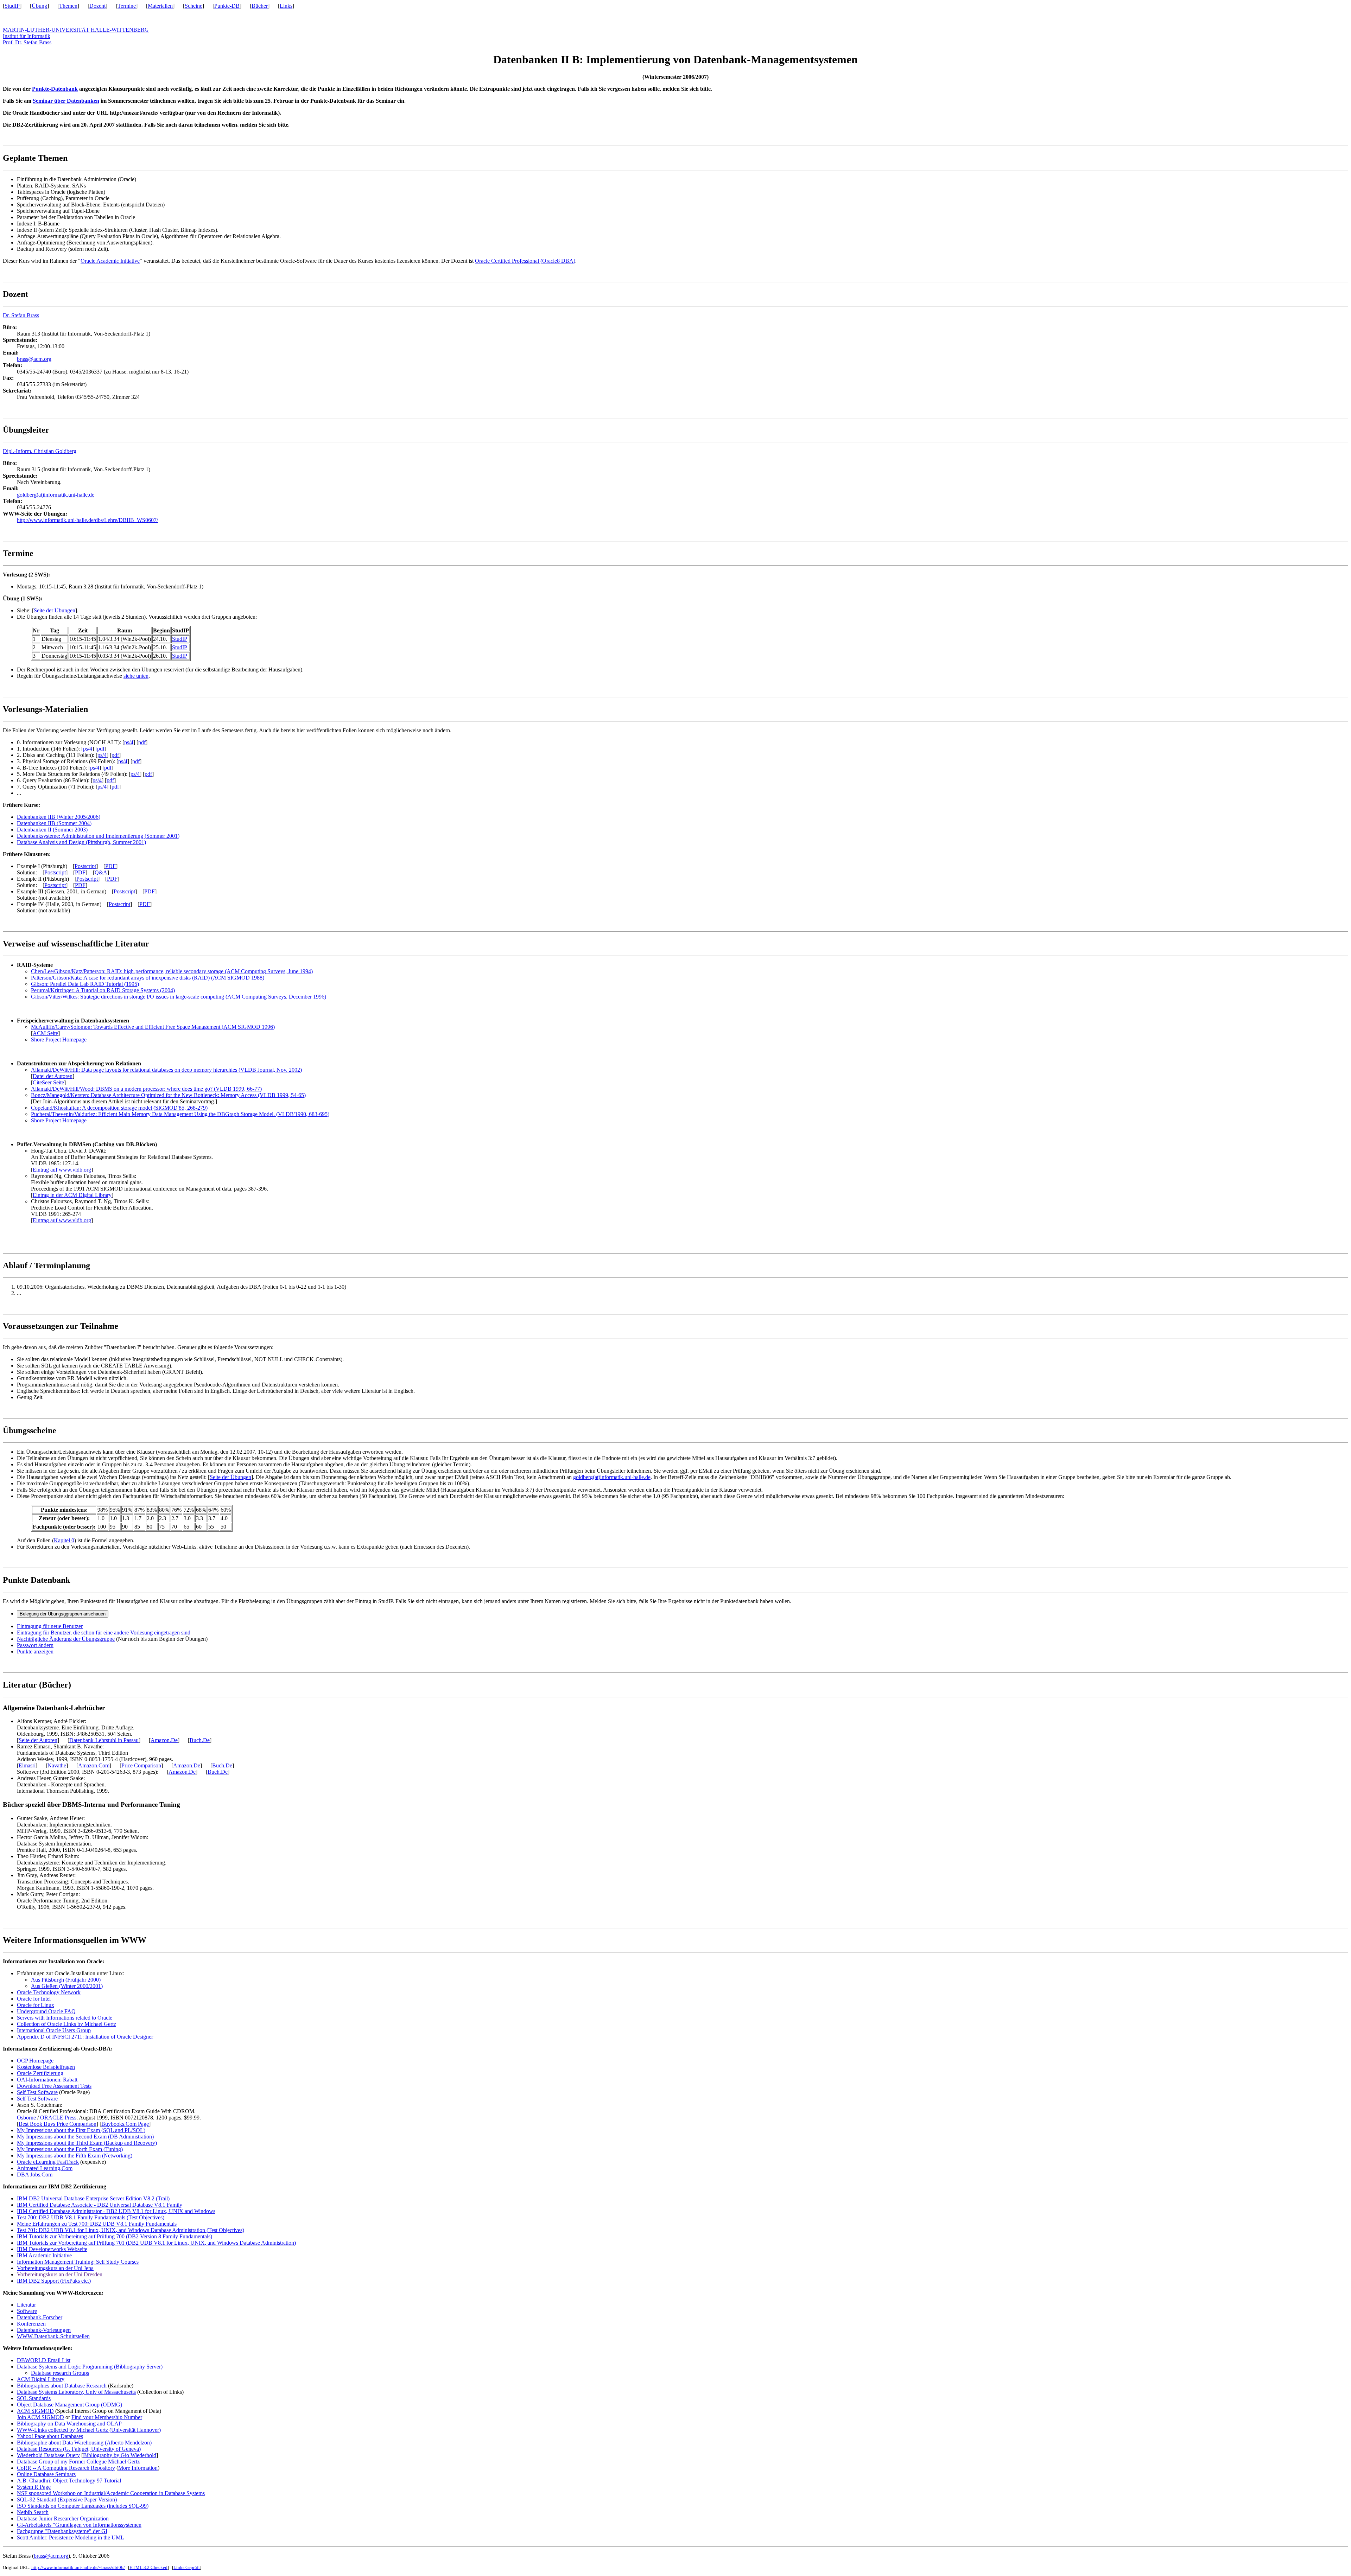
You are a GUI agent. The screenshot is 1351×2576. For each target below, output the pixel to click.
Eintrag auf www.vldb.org (62, 1170)
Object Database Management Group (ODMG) (69, 2405)
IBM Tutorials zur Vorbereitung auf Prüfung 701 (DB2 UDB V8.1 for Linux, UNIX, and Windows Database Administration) (156, 2243)
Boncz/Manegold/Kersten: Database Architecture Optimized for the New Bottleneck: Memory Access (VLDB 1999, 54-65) (168, 1095)
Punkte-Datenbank (55, 89)
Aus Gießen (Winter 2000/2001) (67, 1986)
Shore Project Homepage (59, 1040)
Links (286, 6)
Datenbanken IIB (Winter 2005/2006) (59, 817)
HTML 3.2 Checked (148, 2567)
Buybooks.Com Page (125, 2124)
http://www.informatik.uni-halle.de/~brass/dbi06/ (78, 2567)
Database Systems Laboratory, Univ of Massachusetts (76, 2392)
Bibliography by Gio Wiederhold (120, 2455)
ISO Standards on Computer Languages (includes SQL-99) (83, 2506)
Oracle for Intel (34, 1999)
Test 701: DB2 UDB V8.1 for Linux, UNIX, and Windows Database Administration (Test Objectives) (131, 2230)
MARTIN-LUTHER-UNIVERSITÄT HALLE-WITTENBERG (76, 30)
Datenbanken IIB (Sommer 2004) (54, 823)
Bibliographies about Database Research (62, 2386)
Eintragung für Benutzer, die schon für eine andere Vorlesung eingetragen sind (104, 1633)
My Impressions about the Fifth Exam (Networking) (75, 2156)
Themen (68, 6)
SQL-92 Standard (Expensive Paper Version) (67, 2500)
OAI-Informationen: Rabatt (47, 2080)
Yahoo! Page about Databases (50, 2436)
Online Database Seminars (46, 2474)
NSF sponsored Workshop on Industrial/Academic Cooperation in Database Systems (111, 2493)
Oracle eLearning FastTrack (48, 2162)
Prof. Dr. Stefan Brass (27, 42)
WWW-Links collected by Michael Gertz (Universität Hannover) (89, 2430)
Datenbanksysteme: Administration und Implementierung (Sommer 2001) (98, 836)
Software (27, 2311)
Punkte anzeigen (35, 1652)
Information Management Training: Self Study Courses (78, 2262)
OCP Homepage (35, 2061)
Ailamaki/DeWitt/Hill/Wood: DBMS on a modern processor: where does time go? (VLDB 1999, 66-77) (146, 1089)
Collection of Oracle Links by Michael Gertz (66, 2024)
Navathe (57, 1765)
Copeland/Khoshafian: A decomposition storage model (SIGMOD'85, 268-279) (119, 1108)
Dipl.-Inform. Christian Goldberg (40, 451)
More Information (138, 2468)
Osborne (26, 2118)
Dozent (97, 6)
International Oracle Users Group (54, 2030)
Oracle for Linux (36, 2005)
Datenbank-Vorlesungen (44, 2330)
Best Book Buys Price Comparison (58, 2124)
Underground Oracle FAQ (46, 2011)
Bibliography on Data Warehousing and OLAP (69, 2424)
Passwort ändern (35, 1645)
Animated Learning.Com (45, 2168)
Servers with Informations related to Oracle (65, 2018)
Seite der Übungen (55, 610)
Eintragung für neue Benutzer (50, 1626)
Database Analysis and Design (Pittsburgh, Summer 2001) (81, 842)
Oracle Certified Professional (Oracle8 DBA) (525, 261)
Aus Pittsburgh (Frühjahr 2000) (66, 1980)
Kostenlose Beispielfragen (46, 2067)
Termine (127, 6)
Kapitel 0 (64, 1540)
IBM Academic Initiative (44, 2255)
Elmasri (27, 1765)
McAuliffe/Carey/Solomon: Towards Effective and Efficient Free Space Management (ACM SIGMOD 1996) (153, 1027)
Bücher (260, 6)
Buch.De (200, 1740)
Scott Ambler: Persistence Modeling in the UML (71, 2537)
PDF (110, 866)
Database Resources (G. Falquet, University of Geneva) (79, 2449)
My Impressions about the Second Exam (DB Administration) (85, 2137)
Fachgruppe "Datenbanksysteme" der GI (62, 2531)
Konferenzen (31, 2324)
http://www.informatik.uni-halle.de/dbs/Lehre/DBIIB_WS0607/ (87, 520)
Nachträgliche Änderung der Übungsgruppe (66, 1639)
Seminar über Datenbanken (66, 101)
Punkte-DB (227, 6)
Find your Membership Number (107, 2417)
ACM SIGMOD (35, 2411)
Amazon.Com (94, 1765)
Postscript (85, 866)
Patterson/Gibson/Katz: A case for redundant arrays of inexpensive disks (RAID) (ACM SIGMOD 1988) (148, 978)
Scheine (194, 6)
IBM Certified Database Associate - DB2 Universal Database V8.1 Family (100, 2205)
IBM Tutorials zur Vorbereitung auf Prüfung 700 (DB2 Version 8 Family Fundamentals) (115, 2236)
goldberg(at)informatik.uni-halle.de (56, 495)
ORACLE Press (58, 2118)
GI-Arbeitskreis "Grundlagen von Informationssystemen (79, 2525)
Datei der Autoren (53, 1076)
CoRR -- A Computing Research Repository (66, 2468)
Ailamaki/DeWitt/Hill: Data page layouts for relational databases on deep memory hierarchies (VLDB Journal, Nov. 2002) (166, 1070)
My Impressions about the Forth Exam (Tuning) (70, 2149)
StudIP (12, 6)
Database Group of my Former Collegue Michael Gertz (78, 2462)
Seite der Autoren (38, 1740)
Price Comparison (141, 1765)
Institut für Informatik (27, 36)
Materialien (160, 6)
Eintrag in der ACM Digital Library (72, 1195)
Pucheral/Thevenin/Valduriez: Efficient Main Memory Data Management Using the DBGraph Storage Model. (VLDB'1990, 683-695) (180, 1114)
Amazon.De (164, 1740)
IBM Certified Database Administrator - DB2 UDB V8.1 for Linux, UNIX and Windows (116, 2211)
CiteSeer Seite (48, 1082)
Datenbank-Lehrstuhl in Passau (104, 1740)
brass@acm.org (34, 359)
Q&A (101, 872)
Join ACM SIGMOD (40, 2417)
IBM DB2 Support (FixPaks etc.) (54, 2281)
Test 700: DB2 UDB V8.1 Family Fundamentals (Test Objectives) (91, 2217)
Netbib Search (33, 2512)
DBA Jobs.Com (35, 2175)
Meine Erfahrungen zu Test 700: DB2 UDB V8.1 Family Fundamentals (97, 2224)
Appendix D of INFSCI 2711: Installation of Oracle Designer (85, 2037)
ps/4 (129, 742)
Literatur (26, 2305)
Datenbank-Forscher (40, 2317)
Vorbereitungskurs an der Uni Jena (55, 2268)
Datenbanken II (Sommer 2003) (52, 830)
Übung (39, 6)
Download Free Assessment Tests (54, 2086)
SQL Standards (34, 2398)
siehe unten (136, 676)
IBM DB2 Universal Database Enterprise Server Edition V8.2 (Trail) (93, 2198)
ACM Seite (45, 1033)
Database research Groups (60, 2373)
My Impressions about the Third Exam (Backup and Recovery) (87, 2143)
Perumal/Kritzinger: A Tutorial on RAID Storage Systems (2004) (103, 990)
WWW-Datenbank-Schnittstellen (53, 2336)
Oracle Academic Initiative (110, 261)
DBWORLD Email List (44, 2360)
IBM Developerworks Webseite (52, 2249)
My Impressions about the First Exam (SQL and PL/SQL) (81, 2130)
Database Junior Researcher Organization (63, 2518)
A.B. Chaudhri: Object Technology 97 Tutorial (69, 2481)
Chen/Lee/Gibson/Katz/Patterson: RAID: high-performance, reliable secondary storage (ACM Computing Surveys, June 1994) (172, 971)
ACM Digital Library (41, 2379)
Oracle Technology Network (49, 1992)
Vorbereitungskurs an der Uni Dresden (60, 2274)
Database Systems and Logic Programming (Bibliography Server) (90, 2367)
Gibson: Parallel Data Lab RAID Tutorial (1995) (85, 984)
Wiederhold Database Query (48, 2455)
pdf (142, 742)
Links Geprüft (187, 2567)
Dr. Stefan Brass (21, 315)
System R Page (34, 2487)
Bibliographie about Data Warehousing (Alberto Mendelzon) (84, 2443)
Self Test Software (37, 2092)
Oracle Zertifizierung (40, 2073)
